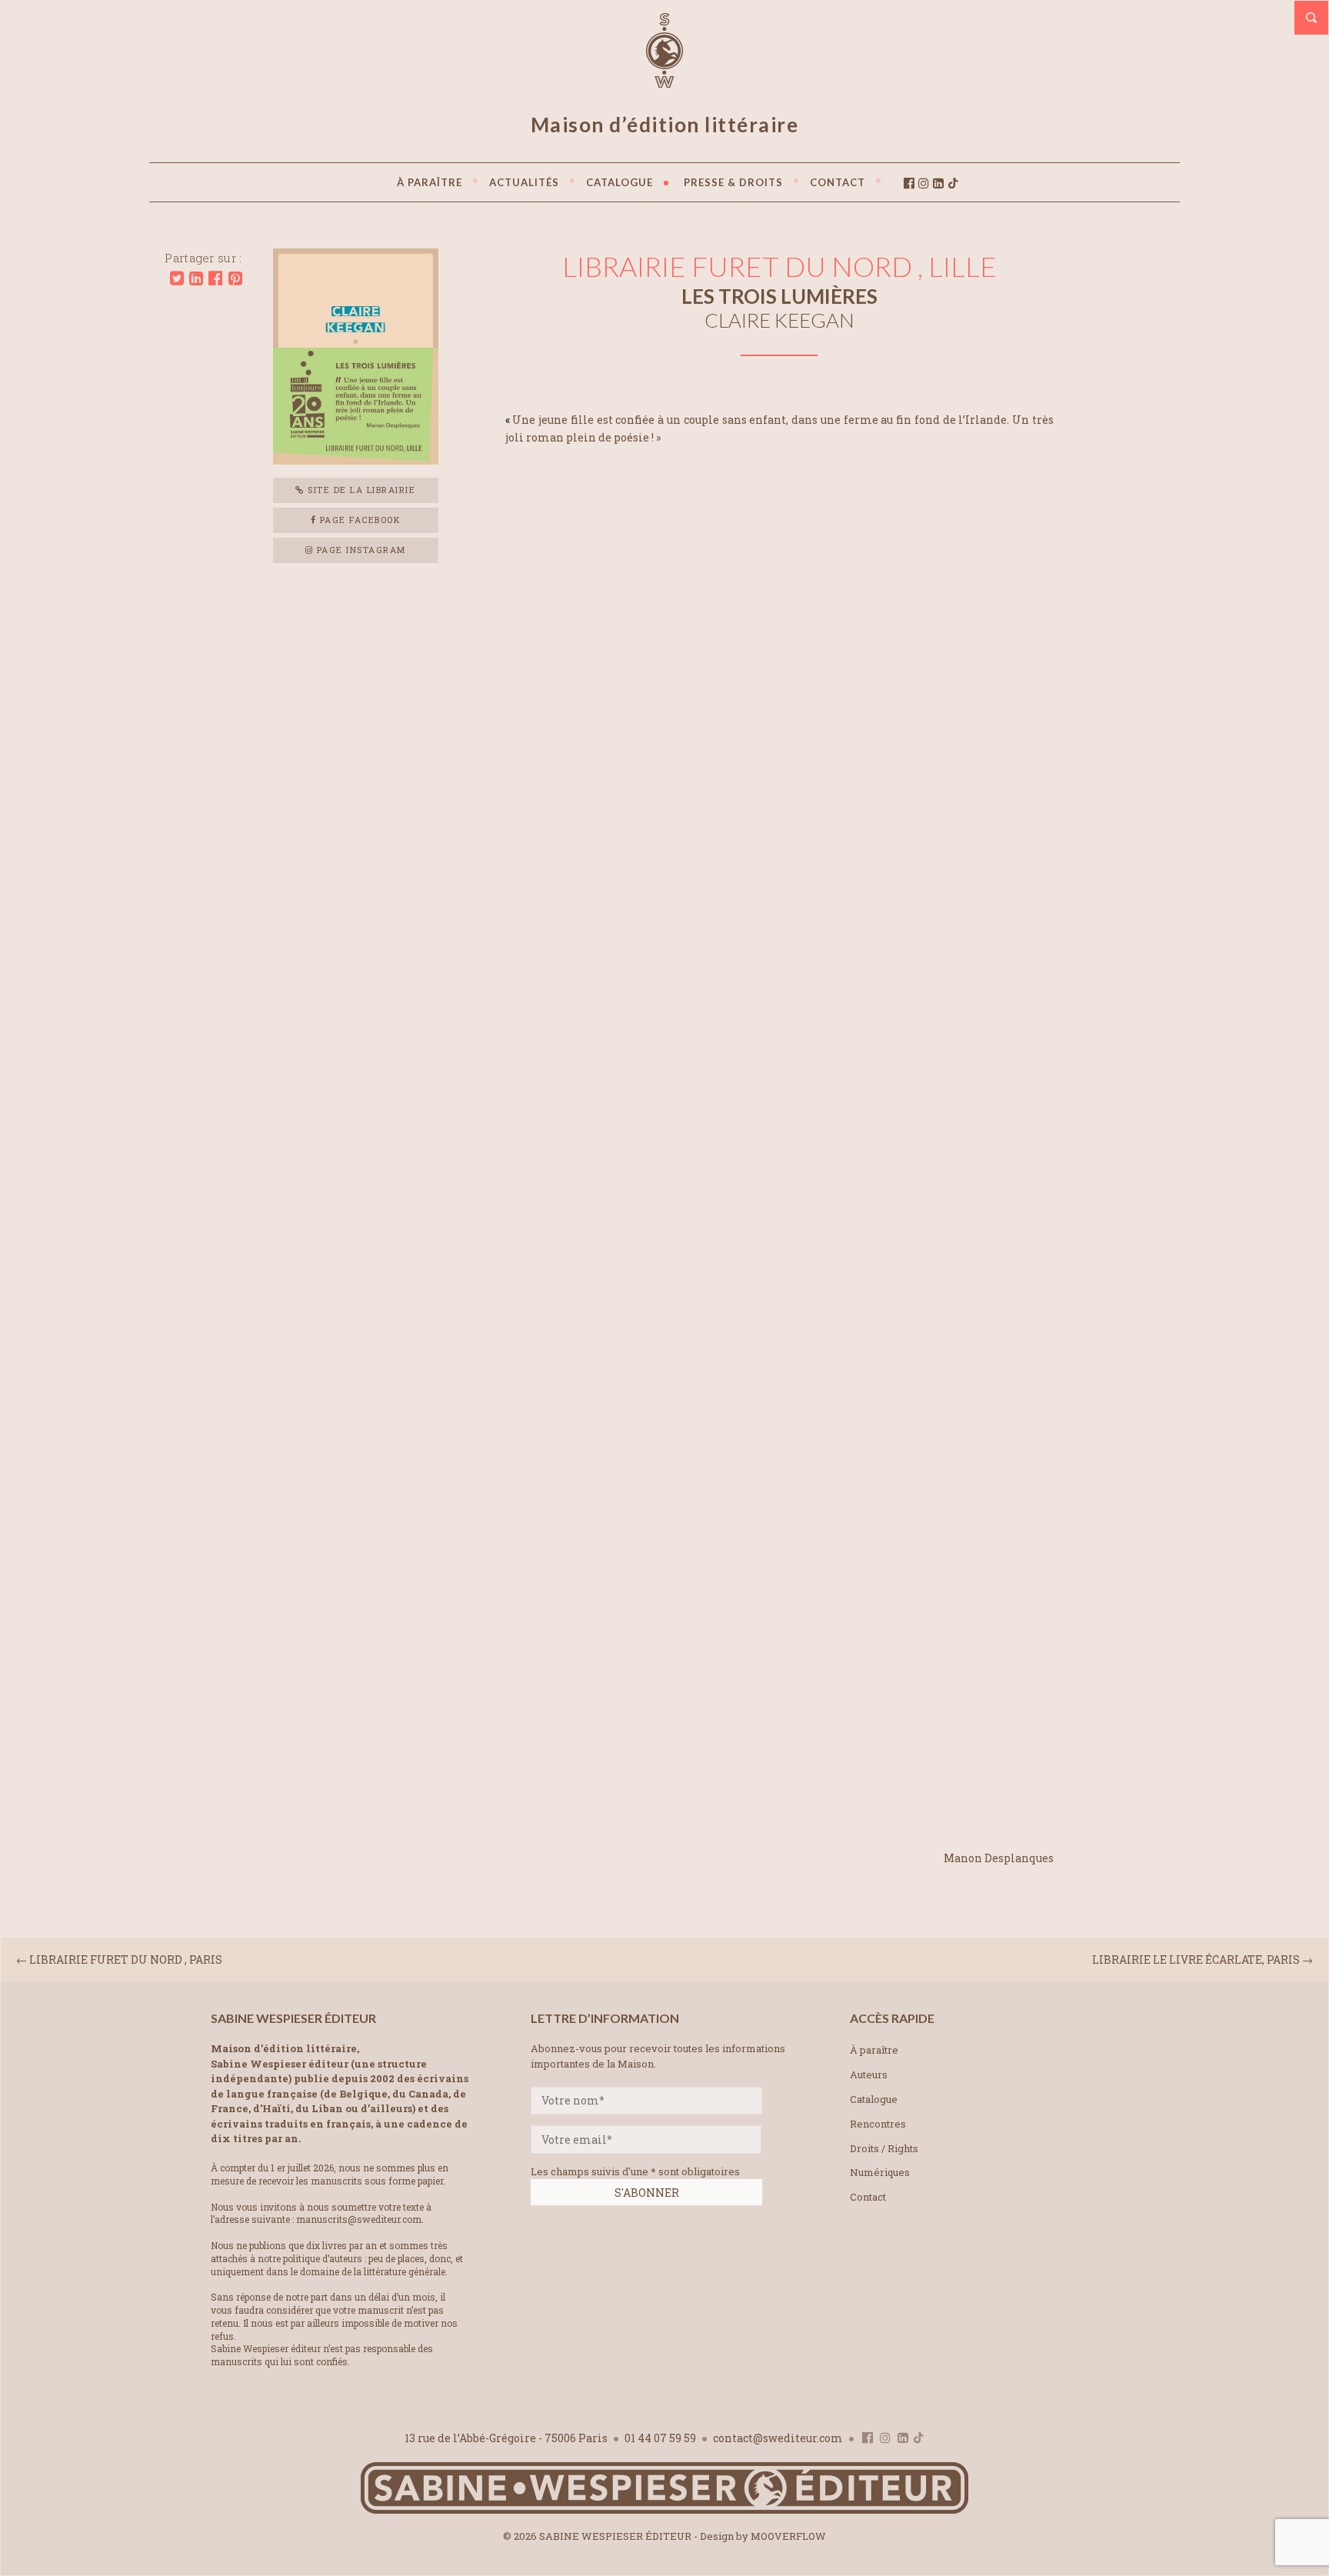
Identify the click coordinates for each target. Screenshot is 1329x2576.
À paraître (874, 2050)
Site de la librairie (360, 490)
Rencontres (878, 2124)
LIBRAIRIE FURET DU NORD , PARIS (126, 1959)
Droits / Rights (884, 2148)
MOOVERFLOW (788, 2536)
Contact (868, 2197)
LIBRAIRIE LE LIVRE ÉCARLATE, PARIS (1196, 1959)
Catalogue (874, 2099)
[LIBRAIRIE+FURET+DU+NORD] (177, 278)
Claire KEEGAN (779, 320)
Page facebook (358, 520)
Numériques (880, 2172)
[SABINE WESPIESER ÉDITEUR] (664, 81)
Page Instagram (360, 550)
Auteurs (869, 2074)
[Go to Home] (664, 2510)
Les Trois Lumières (779, 296)
